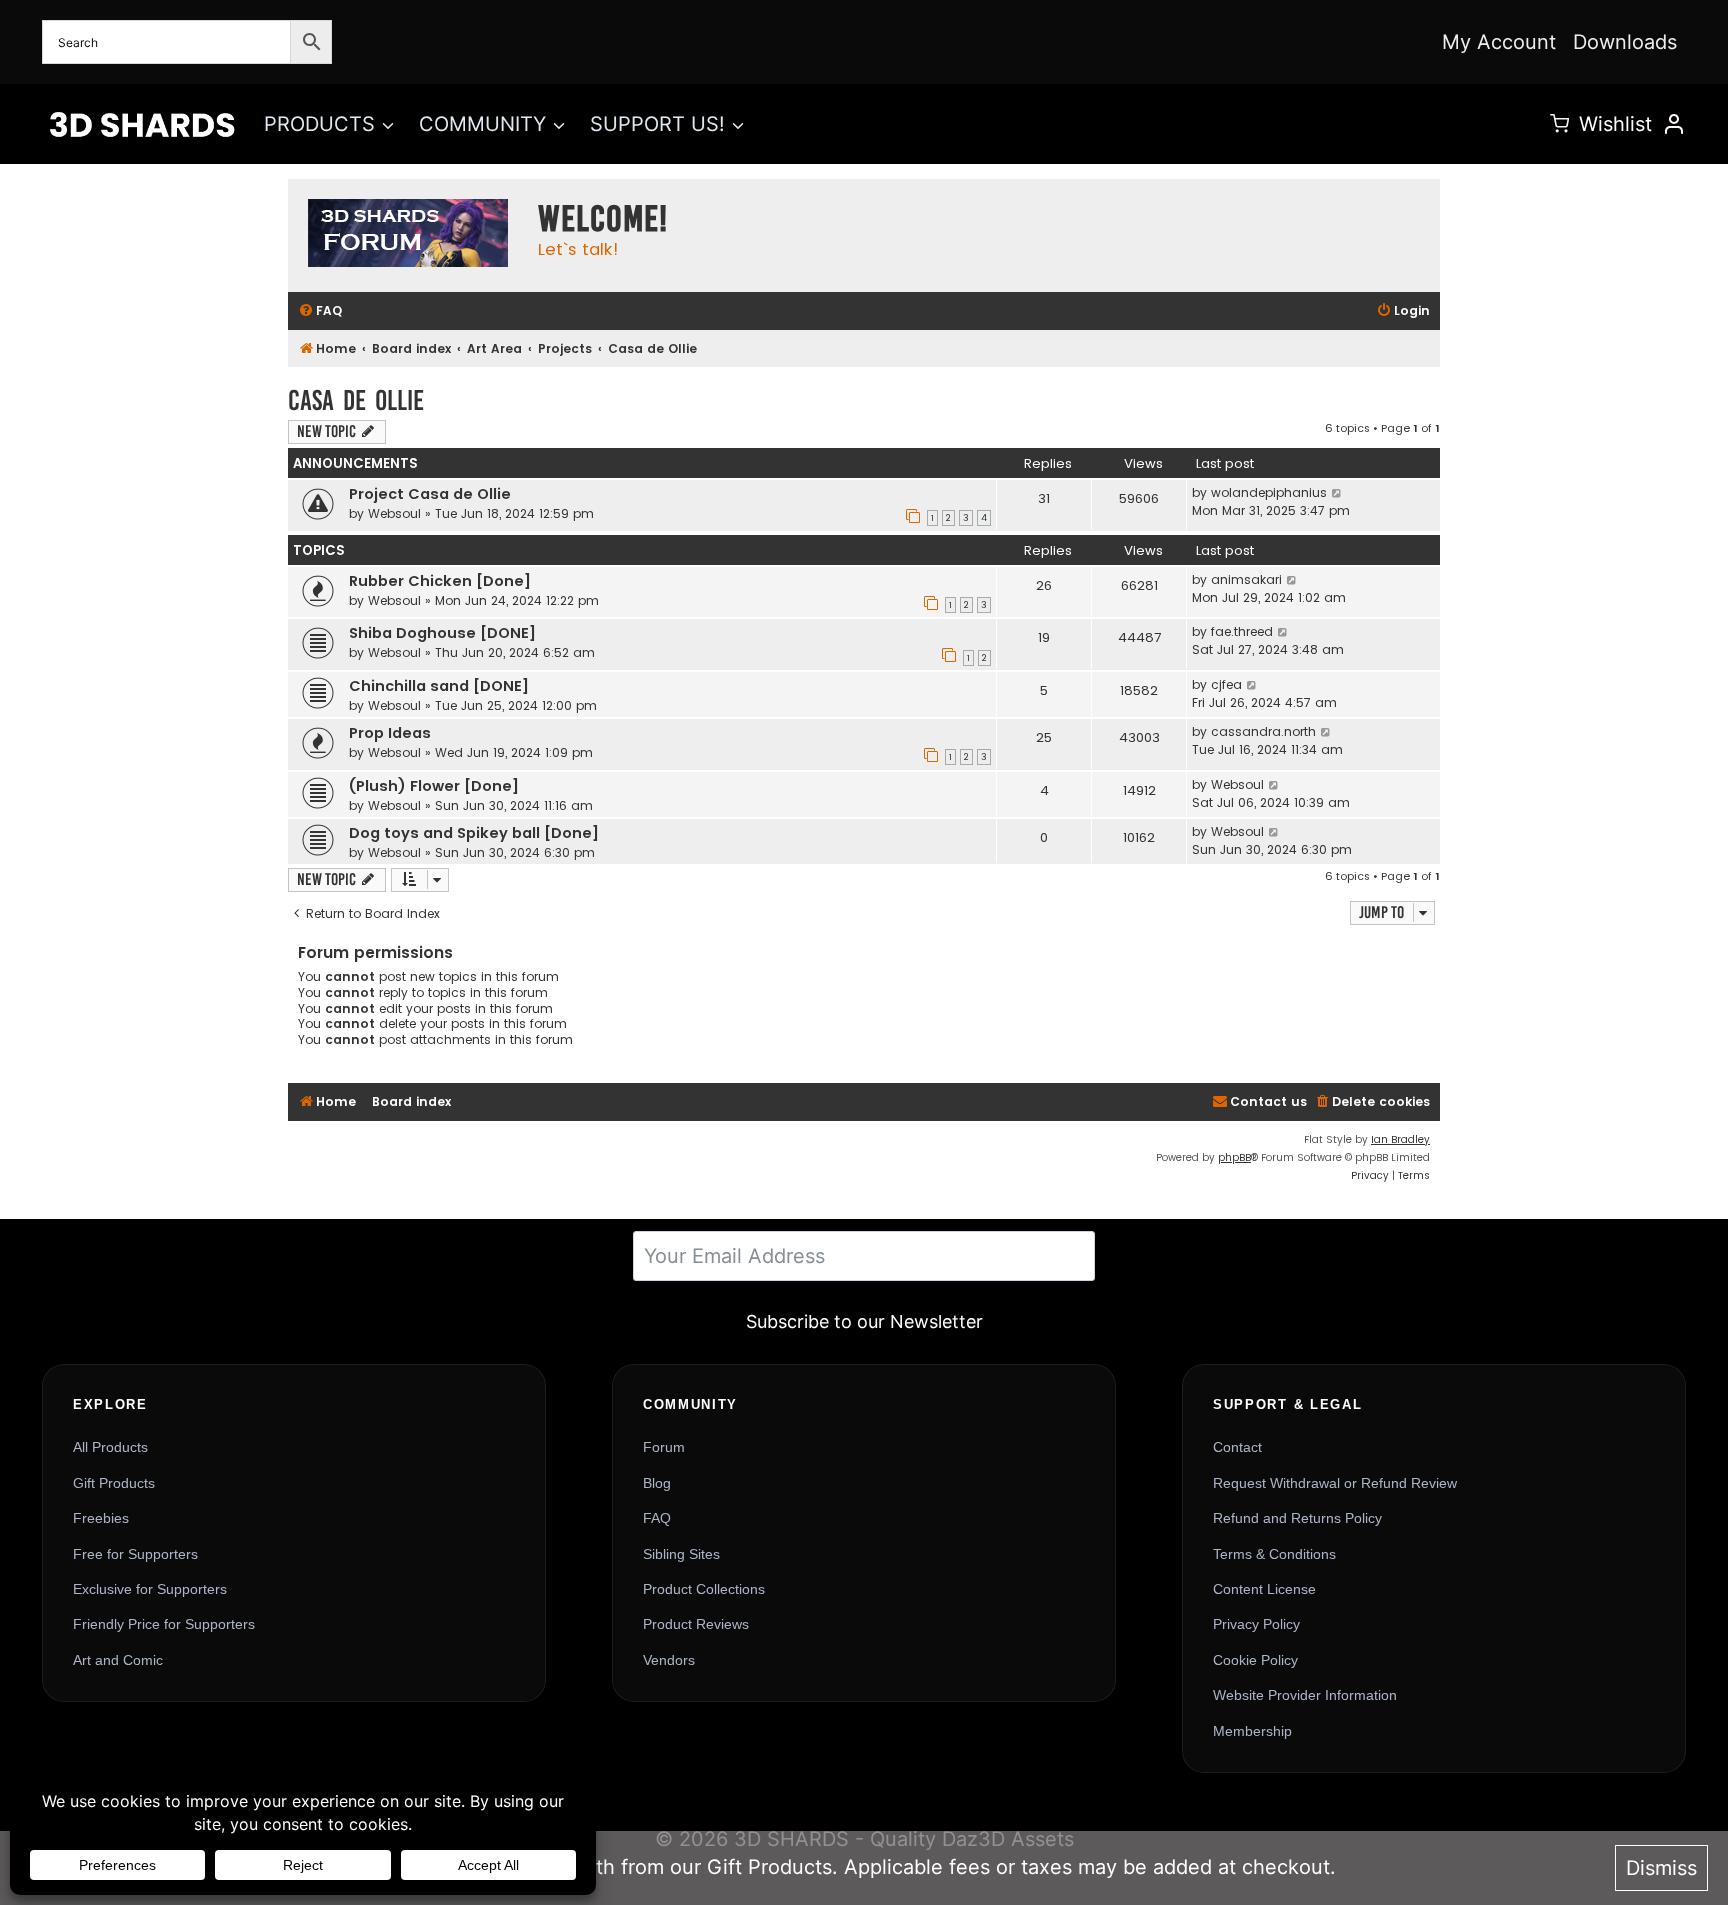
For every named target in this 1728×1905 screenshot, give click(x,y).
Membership (1252, 1731)
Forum (664, 1447)
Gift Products (114, 1483)
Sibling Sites (681, 1554)
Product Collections (704, 1589)
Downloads (1625, 42)
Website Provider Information (1305, 1695)
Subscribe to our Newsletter (864, 1321)
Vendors (669, 1660)
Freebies (101, 1518)
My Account (1499, 42)
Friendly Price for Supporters (164, 1624)
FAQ (657, 1518)
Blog (657, 1483)
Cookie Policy (1255, 1660)
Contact (1237, 1447)
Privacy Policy (1256, 1624)
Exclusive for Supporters (150, 1589)
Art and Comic (118, 1660)
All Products (110, 1447)
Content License (1264, 1589)
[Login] (1674, 124)
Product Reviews (696, 1624)
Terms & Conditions (1274, 1554)
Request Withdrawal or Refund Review (1335, 1483)
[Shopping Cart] (1559, 123)
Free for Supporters (135, 1554)
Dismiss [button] (1661, 1868)
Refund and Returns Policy (1297, 1518)
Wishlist (1615, 124)
